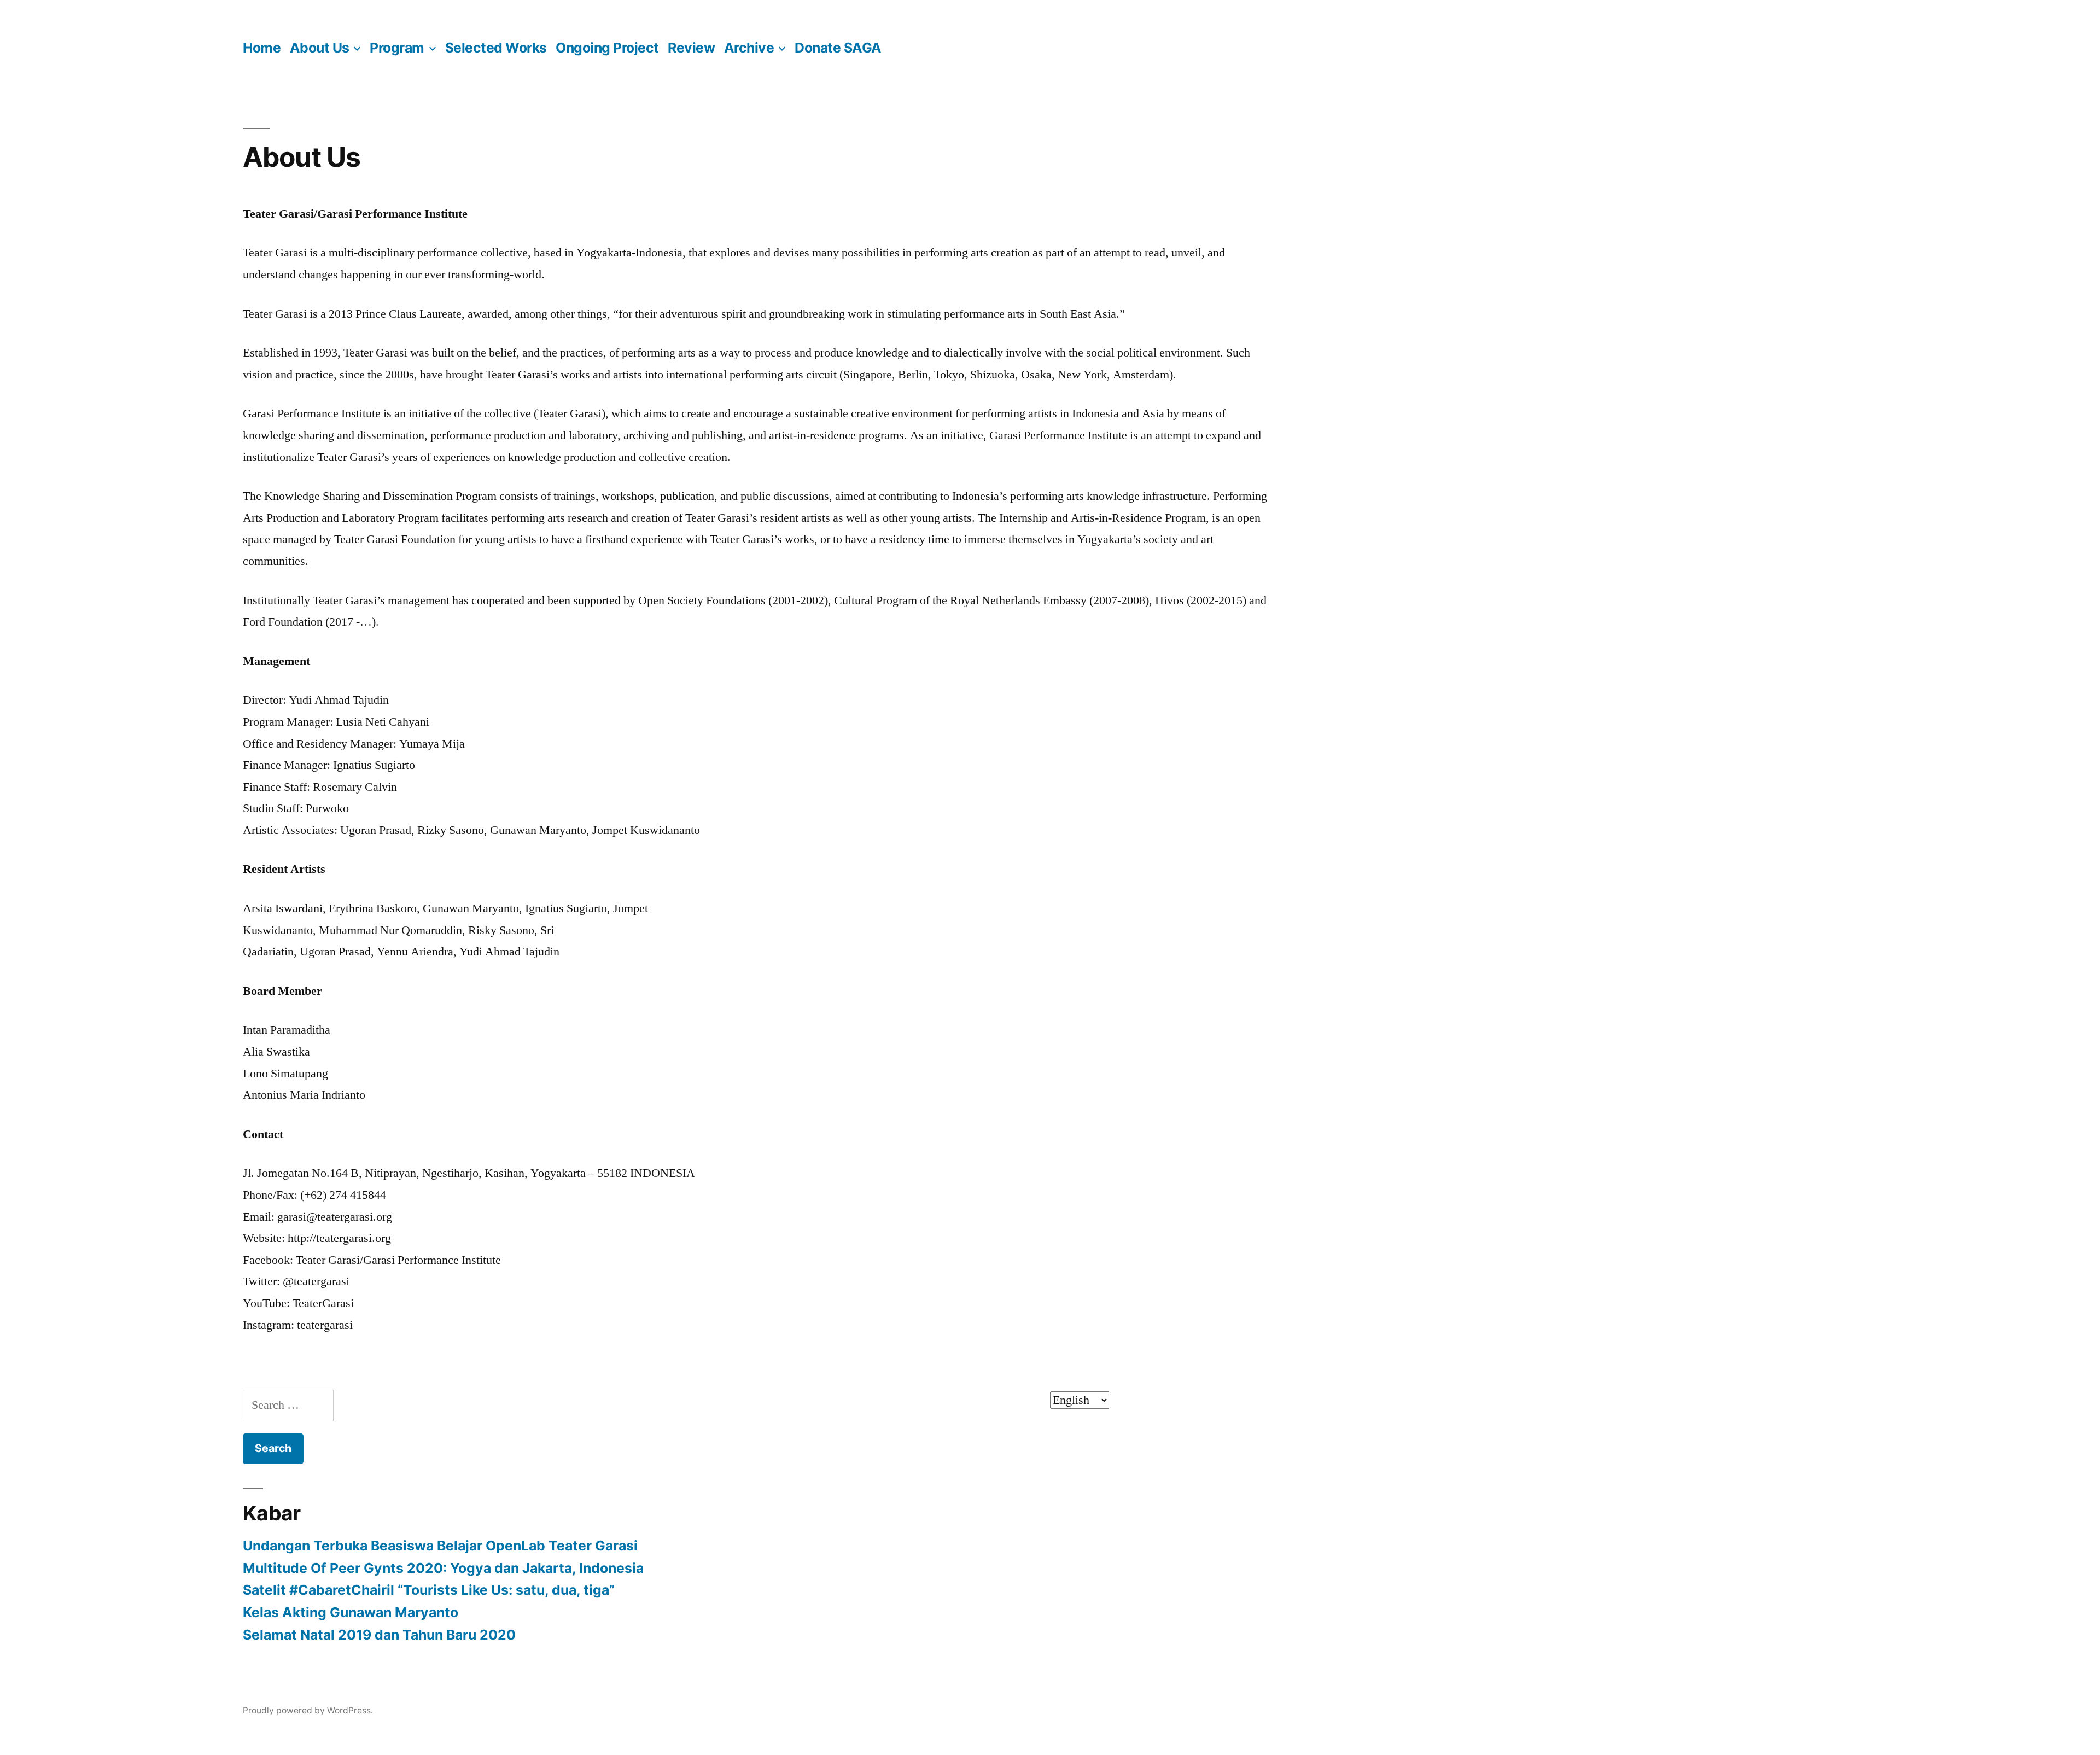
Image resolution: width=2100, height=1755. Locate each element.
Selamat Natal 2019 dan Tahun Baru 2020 (379, 1635)
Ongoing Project (607, 48)
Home (262, 48)
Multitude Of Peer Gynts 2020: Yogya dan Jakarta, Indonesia (443, 1568)
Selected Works (496, 48)
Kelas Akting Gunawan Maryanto (351, 1612)
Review (691, 48)
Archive (749, 48)
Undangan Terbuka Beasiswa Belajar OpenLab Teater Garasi (440, 1546)
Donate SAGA (838, 48)
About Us (320, 48)
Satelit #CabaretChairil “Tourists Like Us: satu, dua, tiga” (429, 1590)
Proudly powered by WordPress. (308, 1710)
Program (397, 48)
